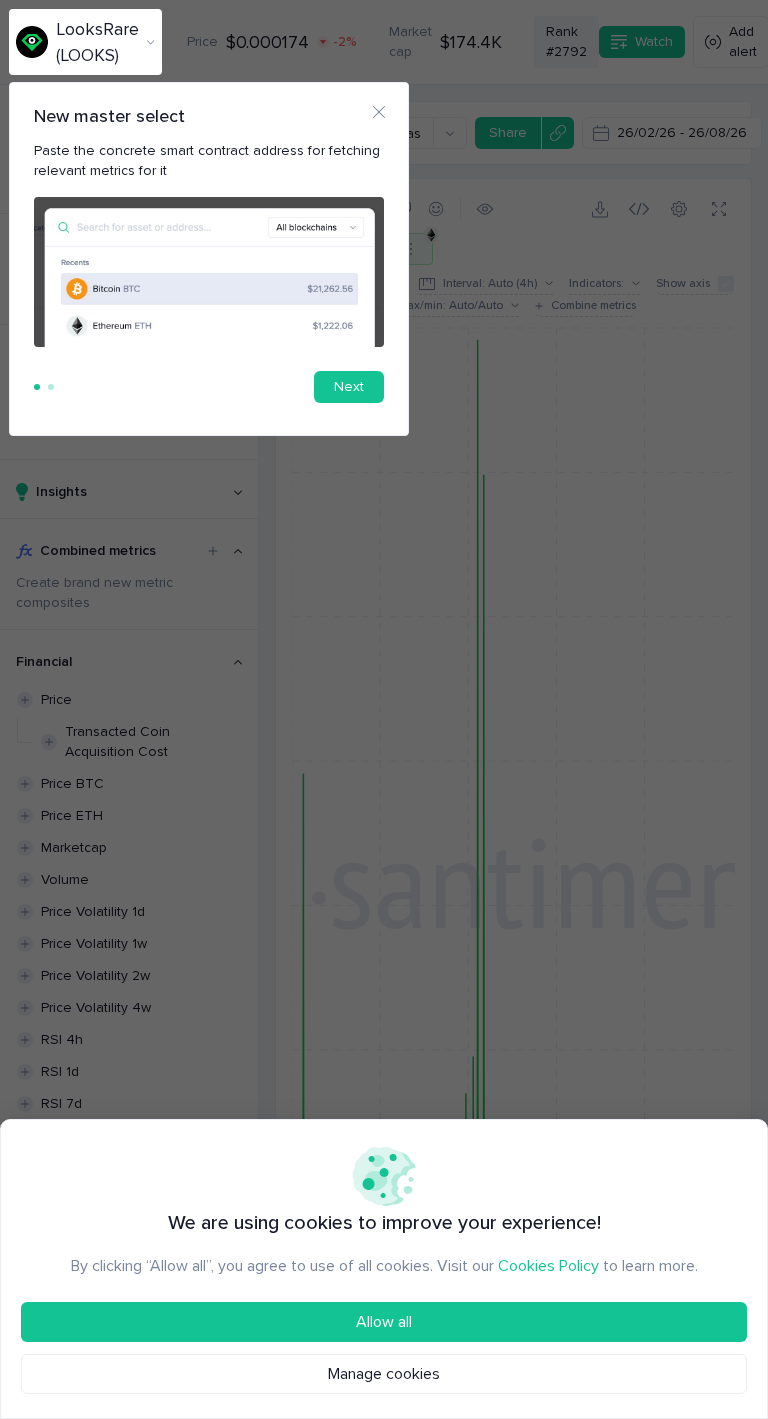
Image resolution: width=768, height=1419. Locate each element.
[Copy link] (557, 133)
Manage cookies (384, 1374)
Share (508, 132)
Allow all (384, 1322)
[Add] (213, 551)
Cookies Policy (548, 1266)
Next (349, 386)
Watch (654, 41)
